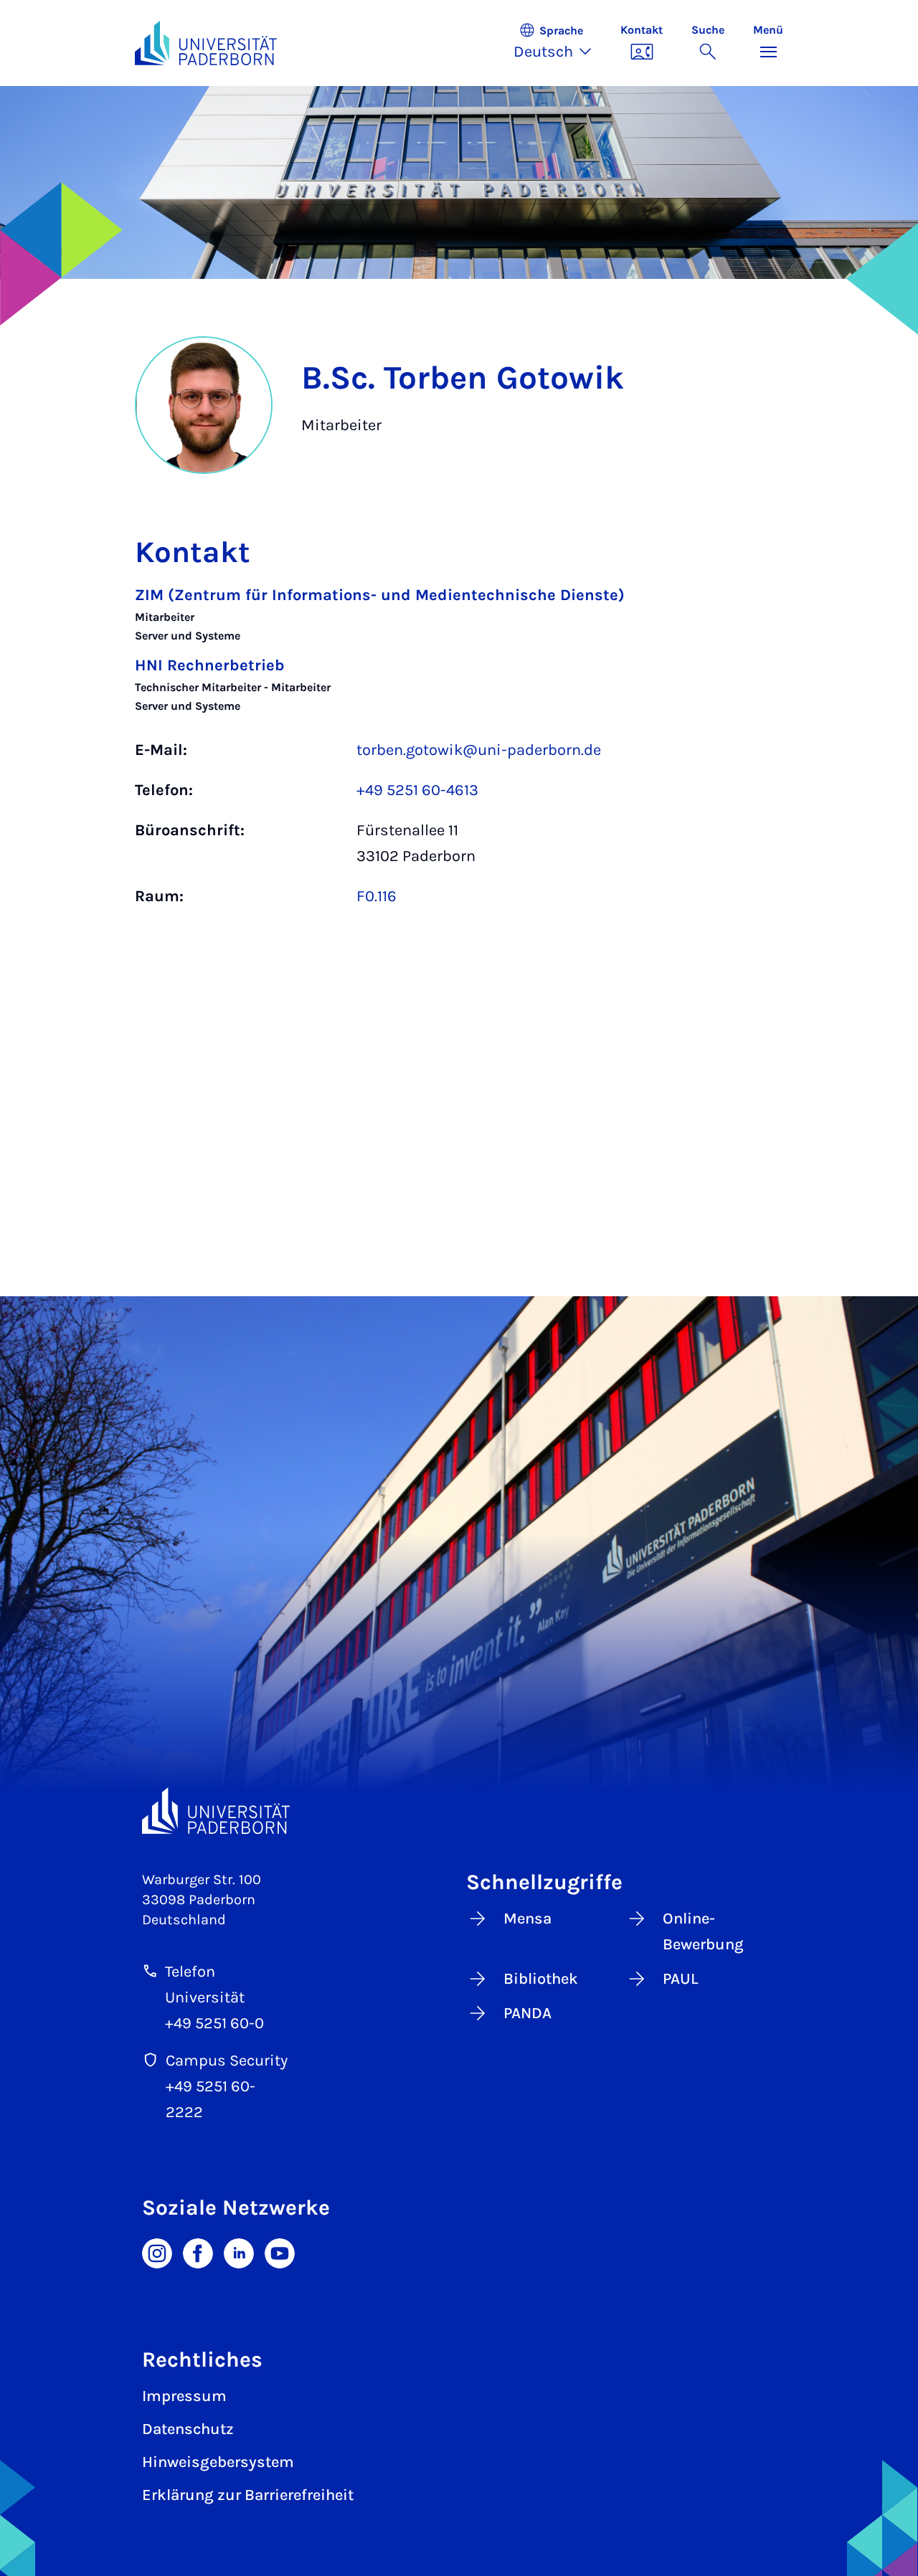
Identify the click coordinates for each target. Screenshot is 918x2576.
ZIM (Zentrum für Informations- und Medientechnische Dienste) (380, 595)
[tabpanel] (459, 753)
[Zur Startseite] (206, 43)
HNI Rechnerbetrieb (210, 665)
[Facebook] (198, 2252)
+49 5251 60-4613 (417, 790)
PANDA (527, 2013)
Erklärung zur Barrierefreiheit (248, 2495)
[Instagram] (157, 2252)
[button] (560, 43)
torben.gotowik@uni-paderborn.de (479, 750)
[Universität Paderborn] (216, 1811)
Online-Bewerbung (703, 1931)
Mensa (527, 1919)
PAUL (681, 1979)
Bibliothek (541, 1979)
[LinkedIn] (239, 2252)
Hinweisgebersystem (218, 2462)
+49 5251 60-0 (214, 2023)
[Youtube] (280, 2252)
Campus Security (227, 2061)
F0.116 (377, 896)
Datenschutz (188, 2429)
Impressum (184, 2396)
